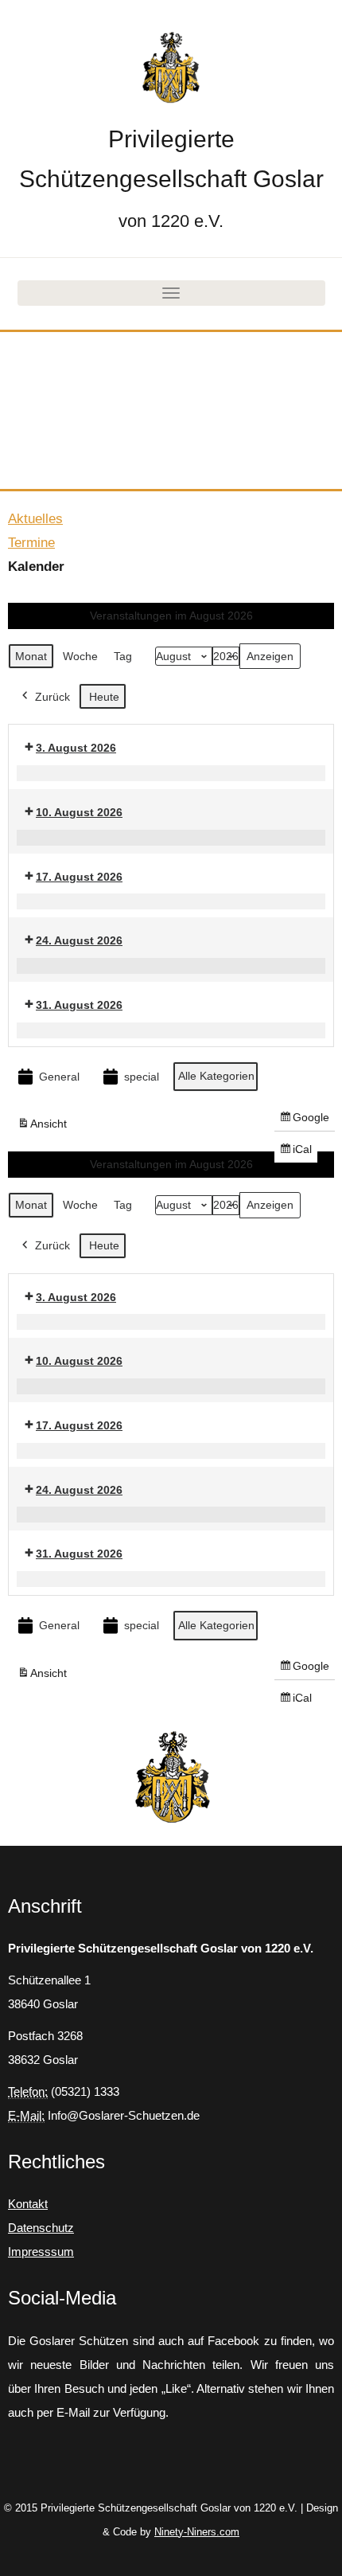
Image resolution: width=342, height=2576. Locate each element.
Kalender (36, 567)
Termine (31, 543)
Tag (123, 656)
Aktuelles (35, 519)
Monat (31, 656)
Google (304, 1121)
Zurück (52, 697)
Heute (104, 697)
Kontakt (28, 2204)
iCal (298, 1153)
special (142, 1077)
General (59, 1077)
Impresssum (41, 2252)
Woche (80, 656)
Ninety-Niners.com (197, 2532)
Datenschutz (41, 2228)
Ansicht (45, 1127)
